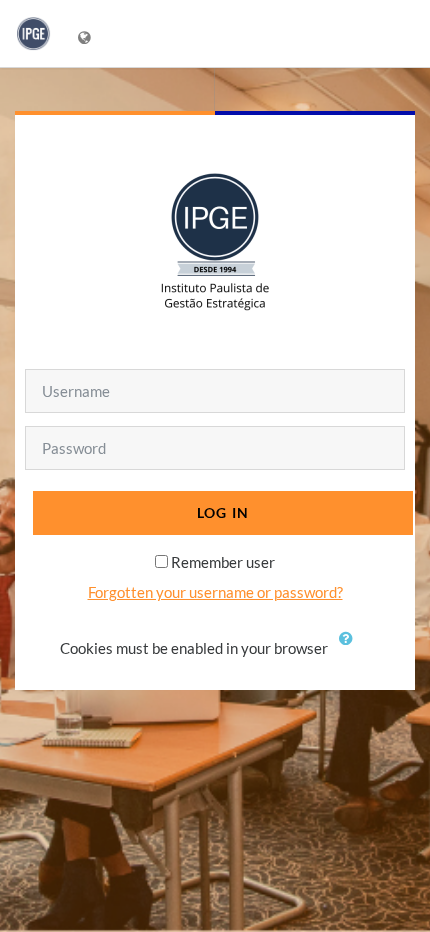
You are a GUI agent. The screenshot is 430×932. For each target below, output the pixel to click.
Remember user (223, 562)
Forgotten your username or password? (215, 592)
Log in (223, 512)
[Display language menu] (86, 33)
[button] (351, 650)
